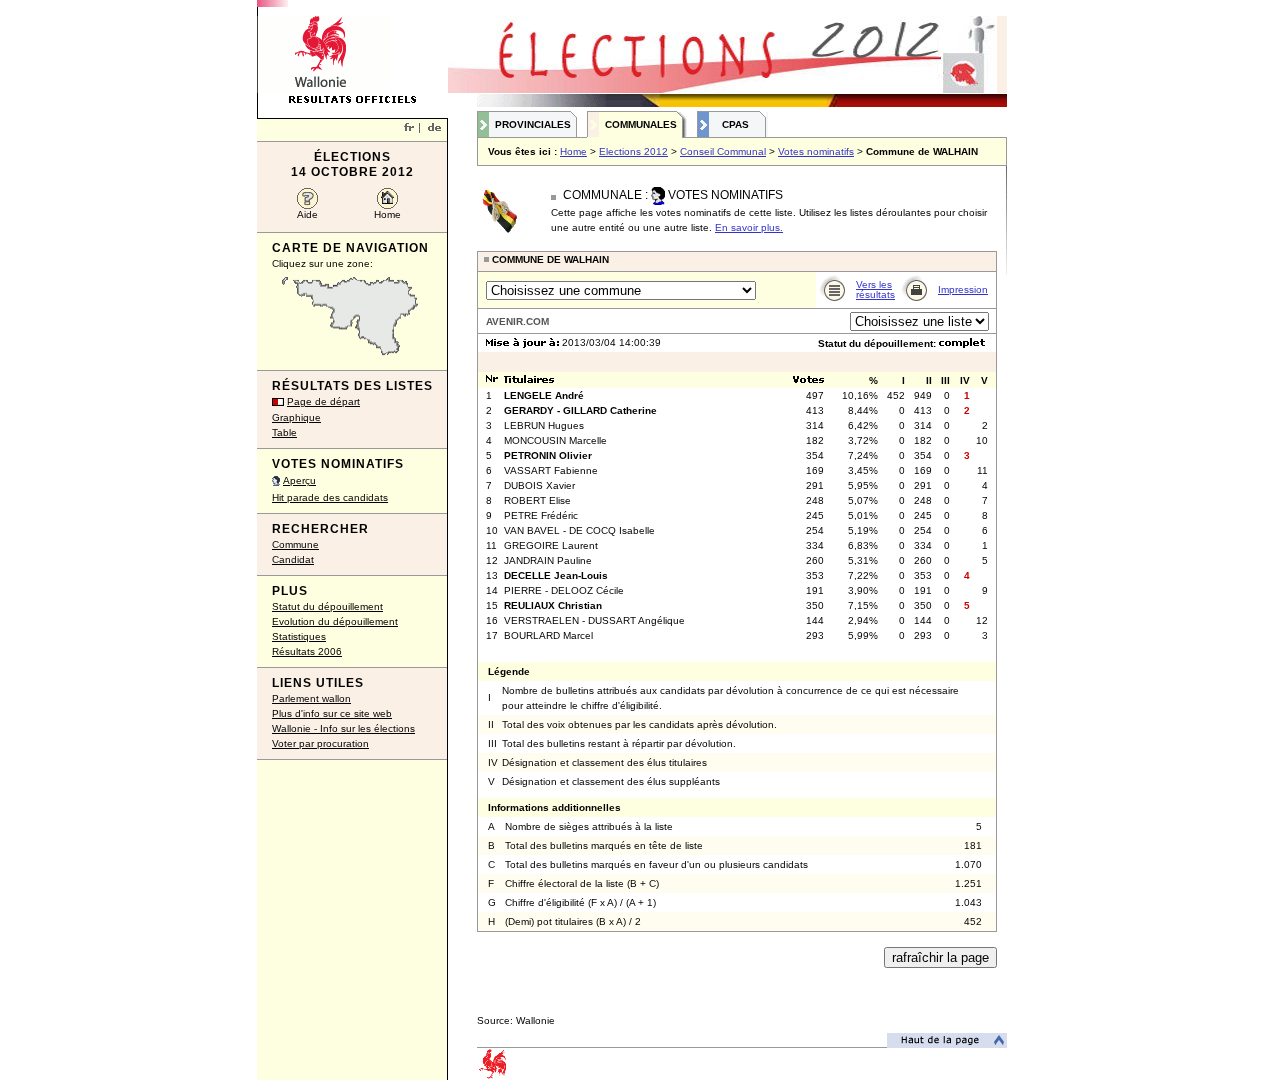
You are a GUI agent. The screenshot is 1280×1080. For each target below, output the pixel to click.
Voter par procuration (320, 743)
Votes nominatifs (816, 151)
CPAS (735, 124)
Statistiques (299, 636)
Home (387, 214)
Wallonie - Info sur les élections (343, 728)
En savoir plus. (749, 227)
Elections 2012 (633, 151)
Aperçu (299, 480)
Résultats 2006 (307, 651)
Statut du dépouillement (327, 606)
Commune (295, 544)
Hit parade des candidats (330, 497)
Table (284, 432)
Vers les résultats (875, 289)
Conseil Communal (723, 151)
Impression (963, 289)
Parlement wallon (311, 698)
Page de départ (323, 401)
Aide (307, 214)
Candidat (293, 559)
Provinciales (533, 124)
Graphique (296, 417)
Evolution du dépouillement (335, 621)
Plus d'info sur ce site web (332, 713)
